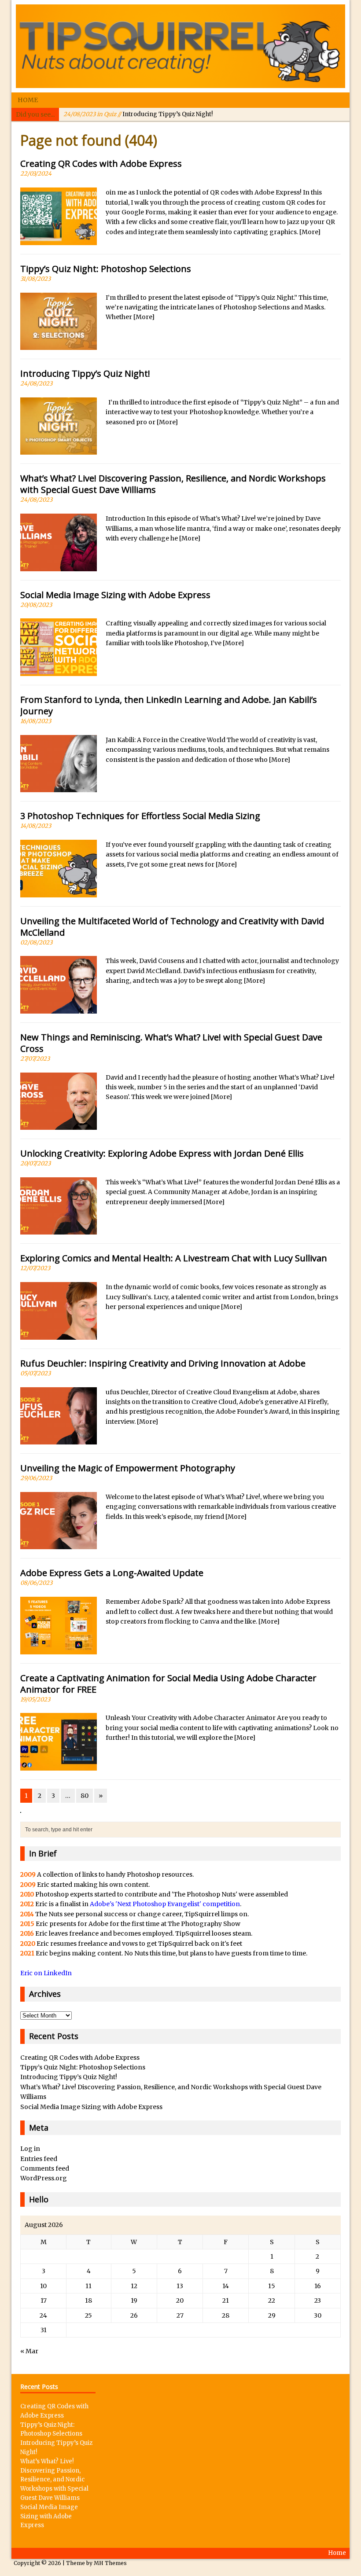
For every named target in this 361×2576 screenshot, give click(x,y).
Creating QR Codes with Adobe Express (101, 164)
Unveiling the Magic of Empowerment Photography (128, 1468)
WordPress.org (44, 2178)
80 (85, 1796)
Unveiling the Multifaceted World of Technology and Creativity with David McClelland (172, 927)
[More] (310, 232)
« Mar (29, 2351)
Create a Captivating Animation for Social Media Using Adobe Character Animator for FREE (168, 1684)
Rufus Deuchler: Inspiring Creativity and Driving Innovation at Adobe (163, 1363)
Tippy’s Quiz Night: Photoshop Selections (106, 269)
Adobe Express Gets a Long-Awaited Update (112, 1573)
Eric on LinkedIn (46, 1973)
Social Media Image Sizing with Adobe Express (115, 595)
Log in (30, 2149)
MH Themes (110, 2563)
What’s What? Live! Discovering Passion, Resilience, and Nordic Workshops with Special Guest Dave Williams (173, 484)
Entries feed (39, 2159)
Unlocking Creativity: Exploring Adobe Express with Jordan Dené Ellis (162, 1153)
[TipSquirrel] (180, 46)
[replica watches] (21, 1808)
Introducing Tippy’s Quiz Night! (138, 114)
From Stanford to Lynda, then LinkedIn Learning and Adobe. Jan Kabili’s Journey (169, 705)
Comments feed (45, 2168)
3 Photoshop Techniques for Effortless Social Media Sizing (140, 816)
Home (28, 100)
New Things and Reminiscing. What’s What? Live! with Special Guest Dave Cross (171, 1043)
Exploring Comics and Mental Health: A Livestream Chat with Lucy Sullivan (174, 1258)
